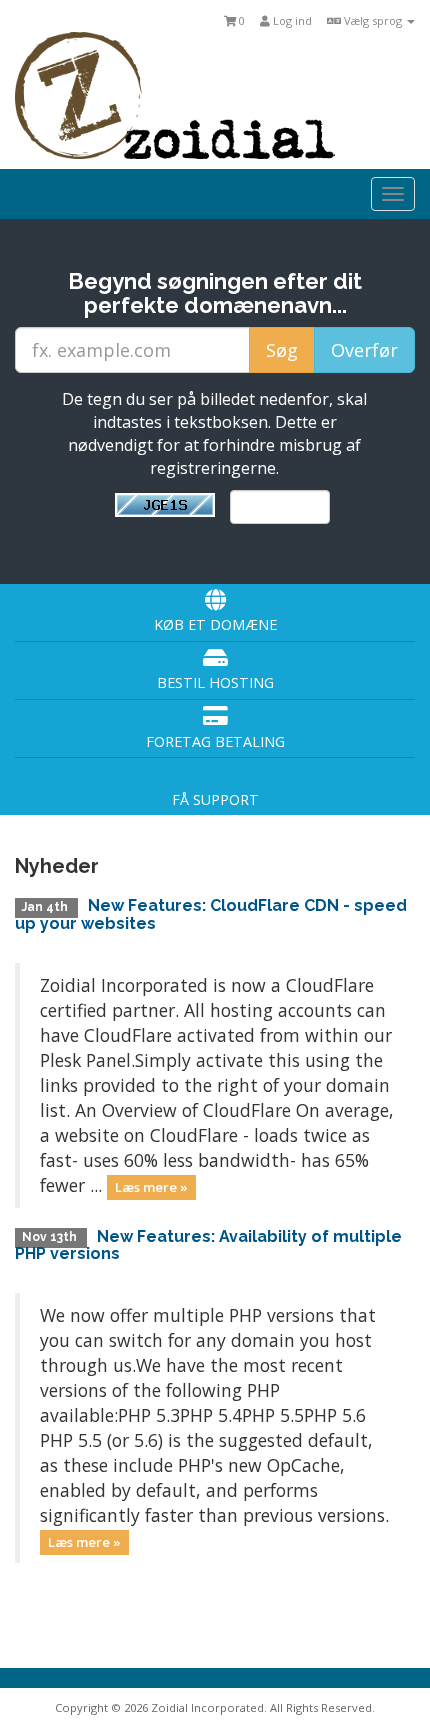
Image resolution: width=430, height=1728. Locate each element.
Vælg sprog (373, 20)
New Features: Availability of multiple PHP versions (208, 1245)
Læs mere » (151, 1187)
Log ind (291, 20)
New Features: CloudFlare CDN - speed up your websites (211, 914)
